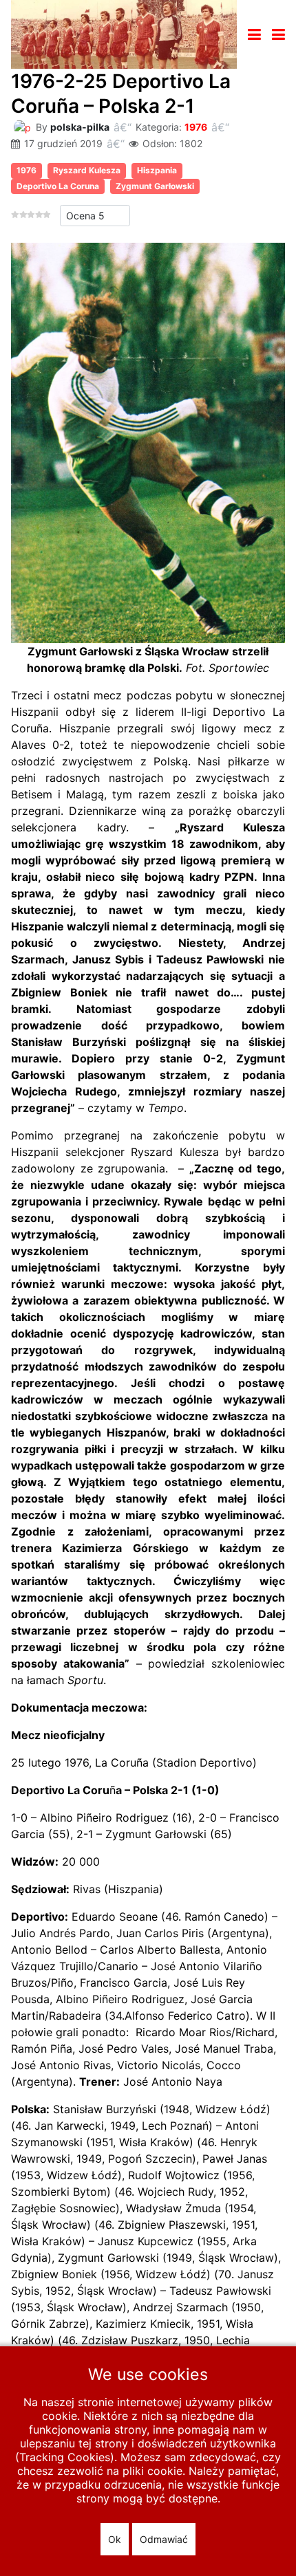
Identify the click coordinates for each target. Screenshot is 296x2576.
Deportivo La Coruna (58, 186)
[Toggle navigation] (254, 34)
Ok (115, 2539)
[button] (278, 34)
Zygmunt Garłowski (155, 186)
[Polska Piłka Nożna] (124, 33)
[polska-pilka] (22, 126)
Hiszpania (157, 170)
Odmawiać (164, 2539)
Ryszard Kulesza (87, 170)
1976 (196, 127)
